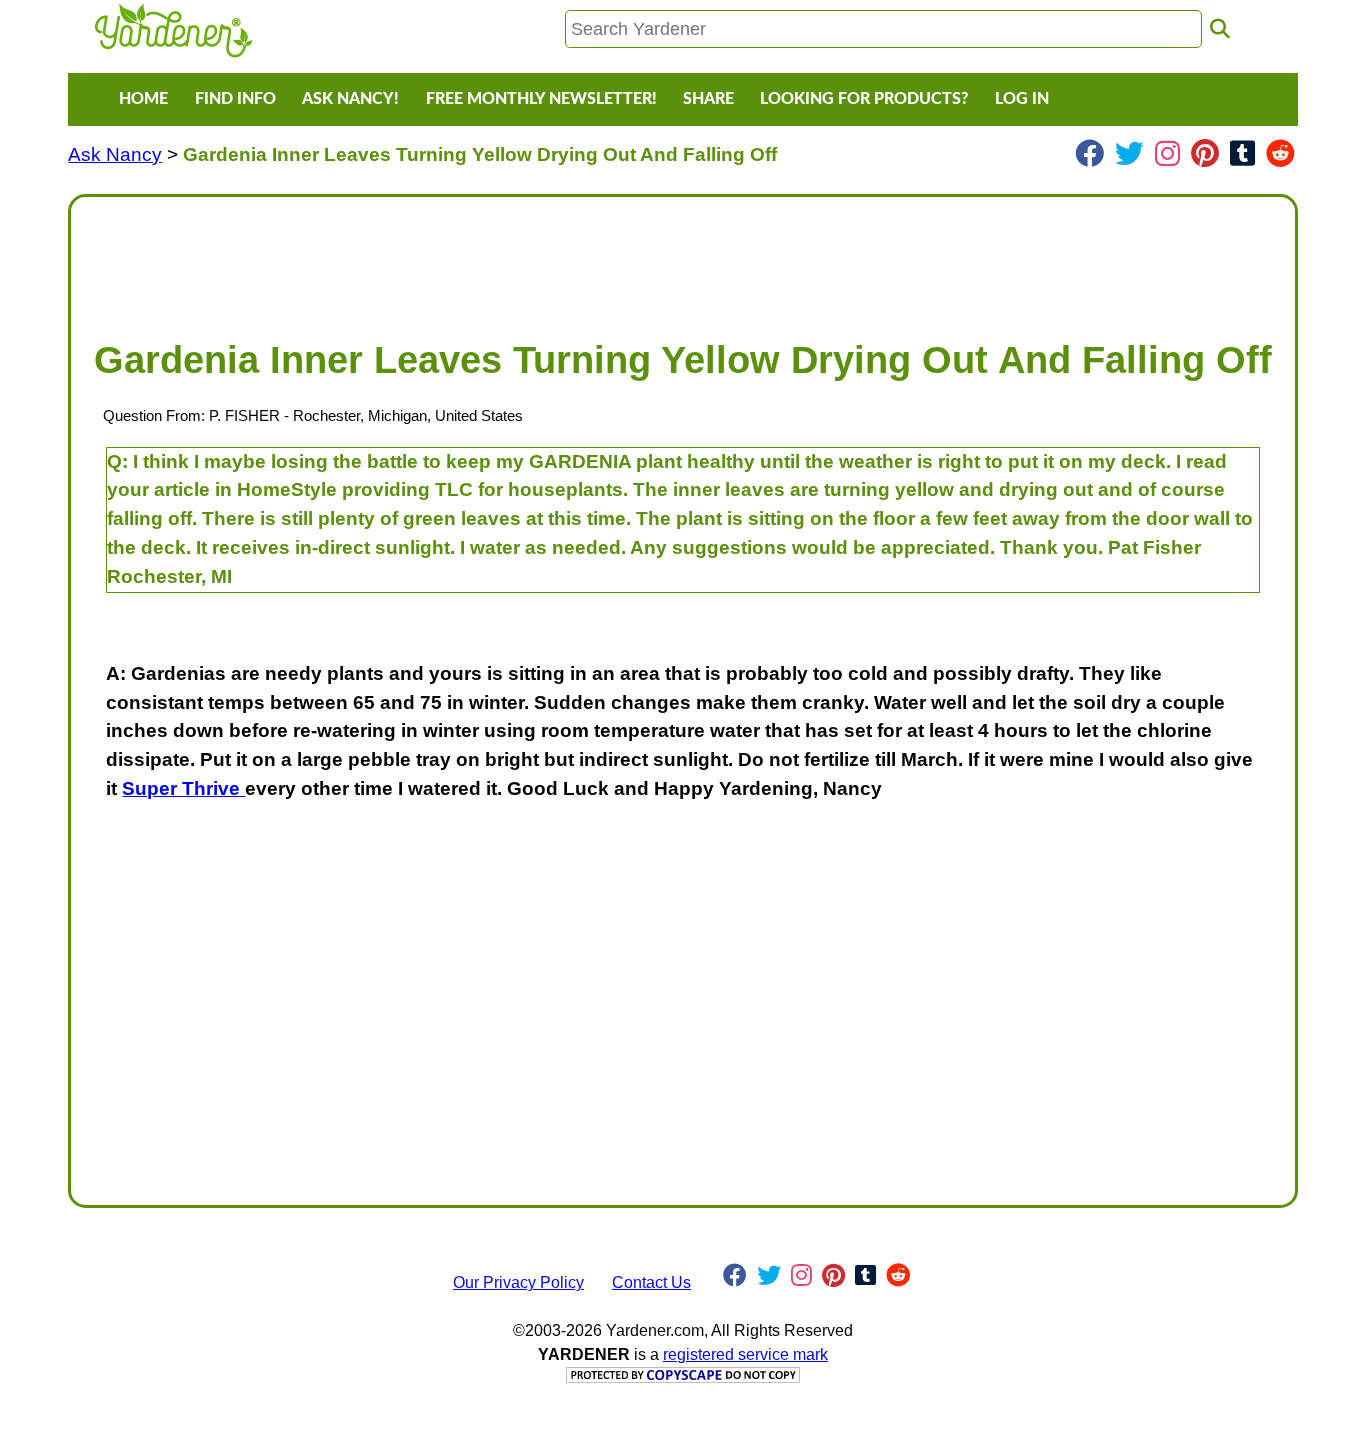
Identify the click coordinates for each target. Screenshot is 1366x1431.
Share (708, 99)
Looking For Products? (864, 99)
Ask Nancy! (350, 99)
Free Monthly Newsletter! (541, 99)
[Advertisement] (682, 258)
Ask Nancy (115, 154)
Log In (1022, 99)
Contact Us (651, 1282)
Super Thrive (183, 788)
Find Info (235, 99)
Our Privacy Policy (518, 1282)
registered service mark (745, 1354)
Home (143, 99)
